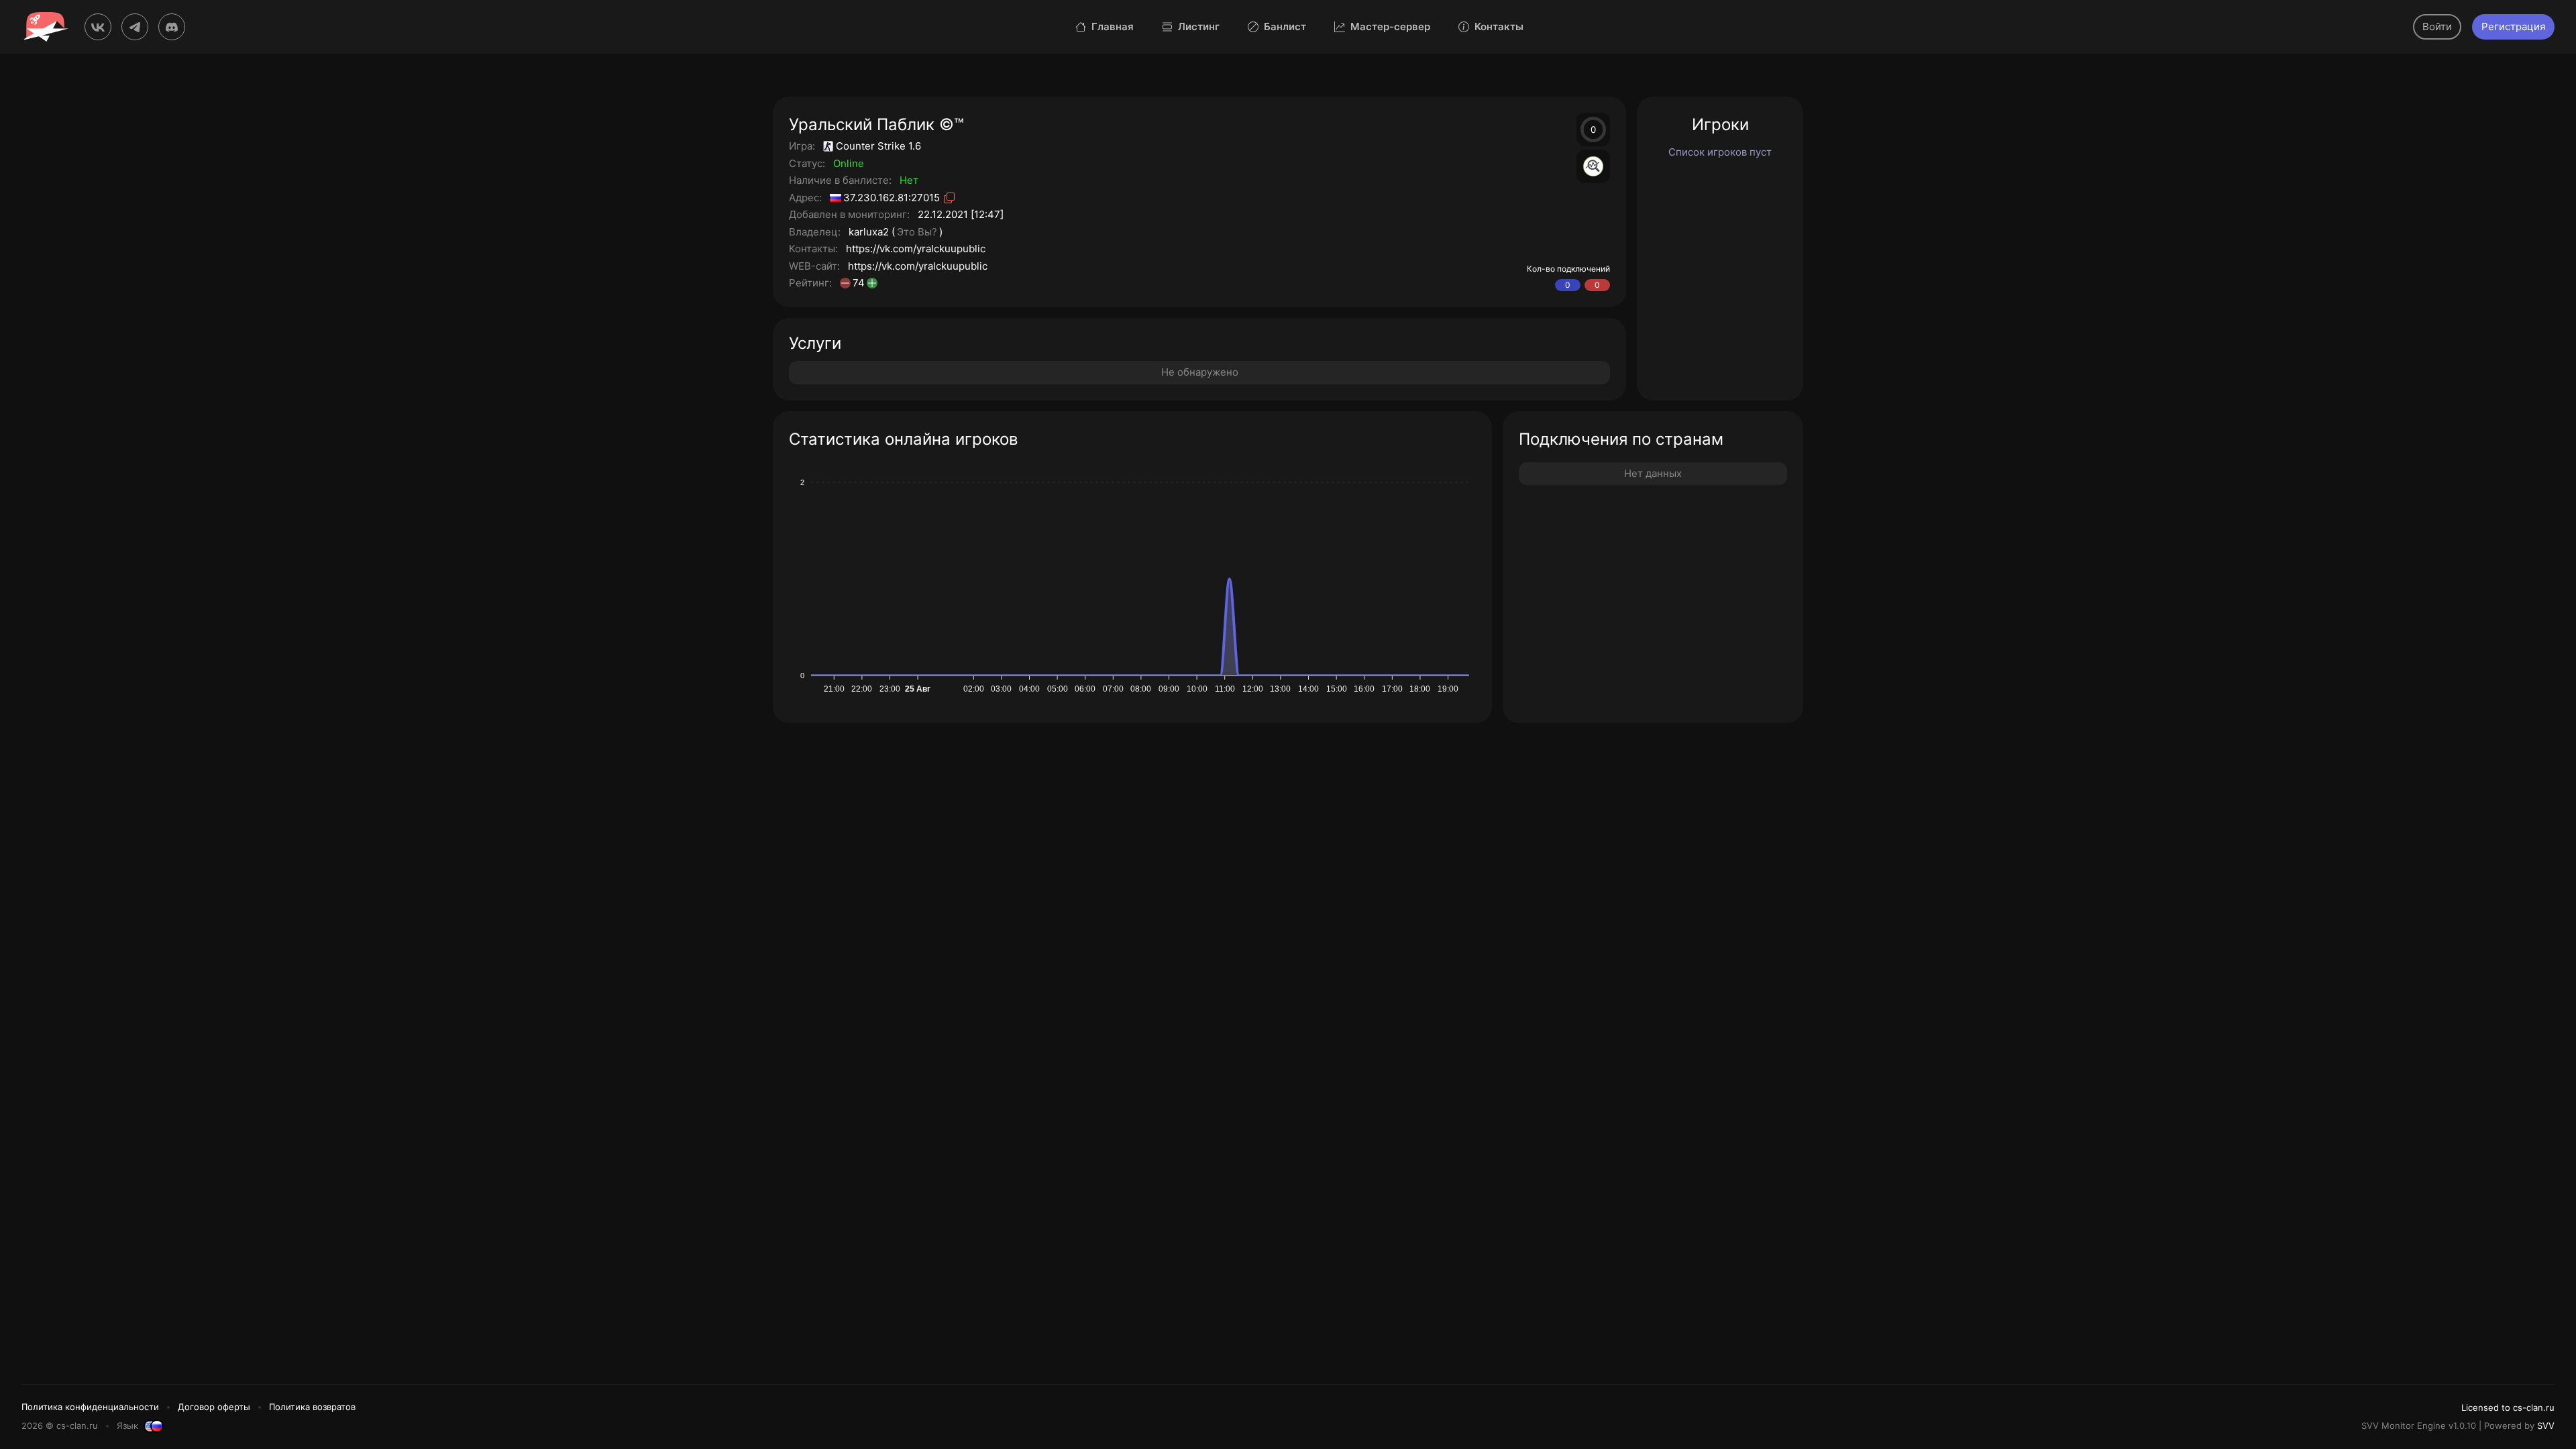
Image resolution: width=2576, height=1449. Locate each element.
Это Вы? (917, 232)
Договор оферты (214, 1407)
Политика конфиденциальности (90, 1407)
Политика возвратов (312, 1407)
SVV (2546, 1426)
